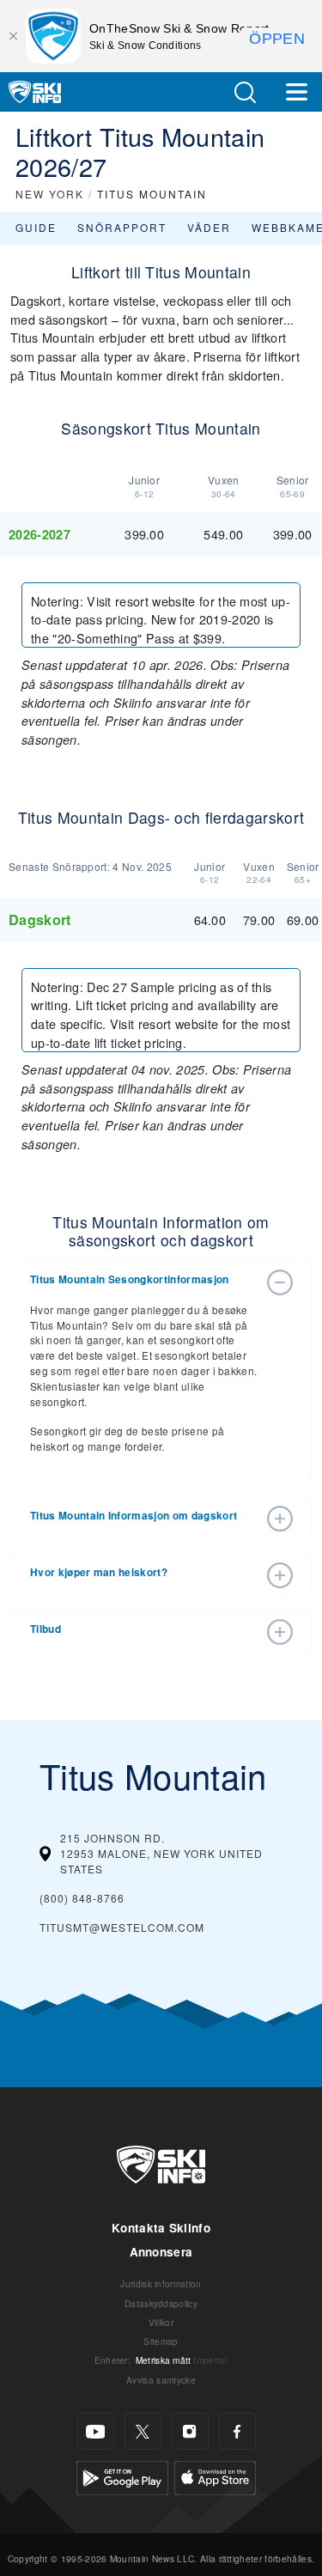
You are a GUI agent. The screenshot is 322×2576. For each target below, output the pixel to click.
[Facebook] (237, 2431)
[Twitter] (143, 2431)
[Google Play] (122, 2476)
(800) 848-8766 (82, 1898)
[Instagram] (190, 2431)
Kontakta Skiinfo (161, 2228)
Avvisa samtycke (161, 2380)
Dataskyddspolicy (161, 2303)
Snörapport (122, 227)
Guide (36, 227)
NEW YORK (50, 194)
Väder (209, 227)
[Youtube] (96, 2431)
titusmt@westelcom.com (122, 1927)
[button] (245, 92)
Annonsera (161, 2252)
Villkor (161, 2322)
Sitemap (161, 2341)
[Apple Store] (215, 2476)
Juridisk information (161, 2284)
